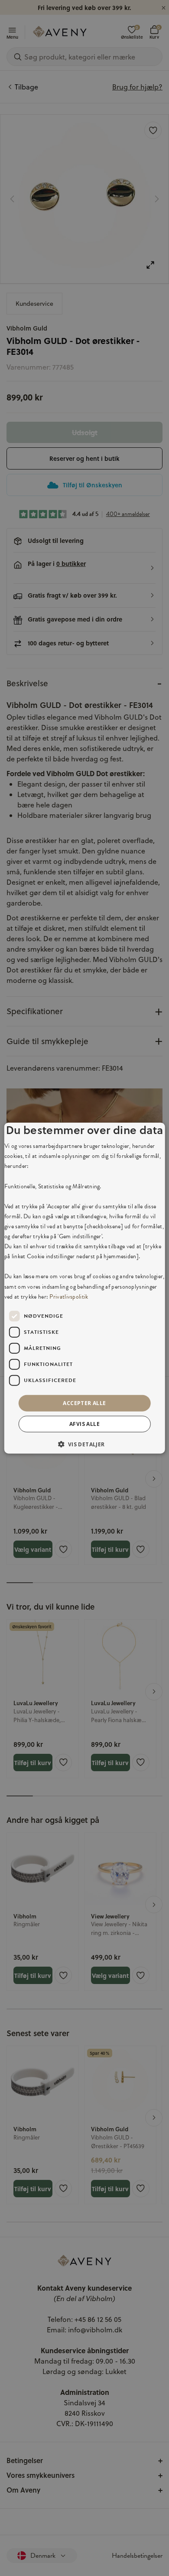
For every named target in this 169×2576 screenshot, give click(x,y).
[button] (84, 1444)
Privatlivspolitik (69, 1296)
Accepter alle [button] (84, 1403)
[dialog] (85, 1288)
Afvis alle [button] (84, 1424)
